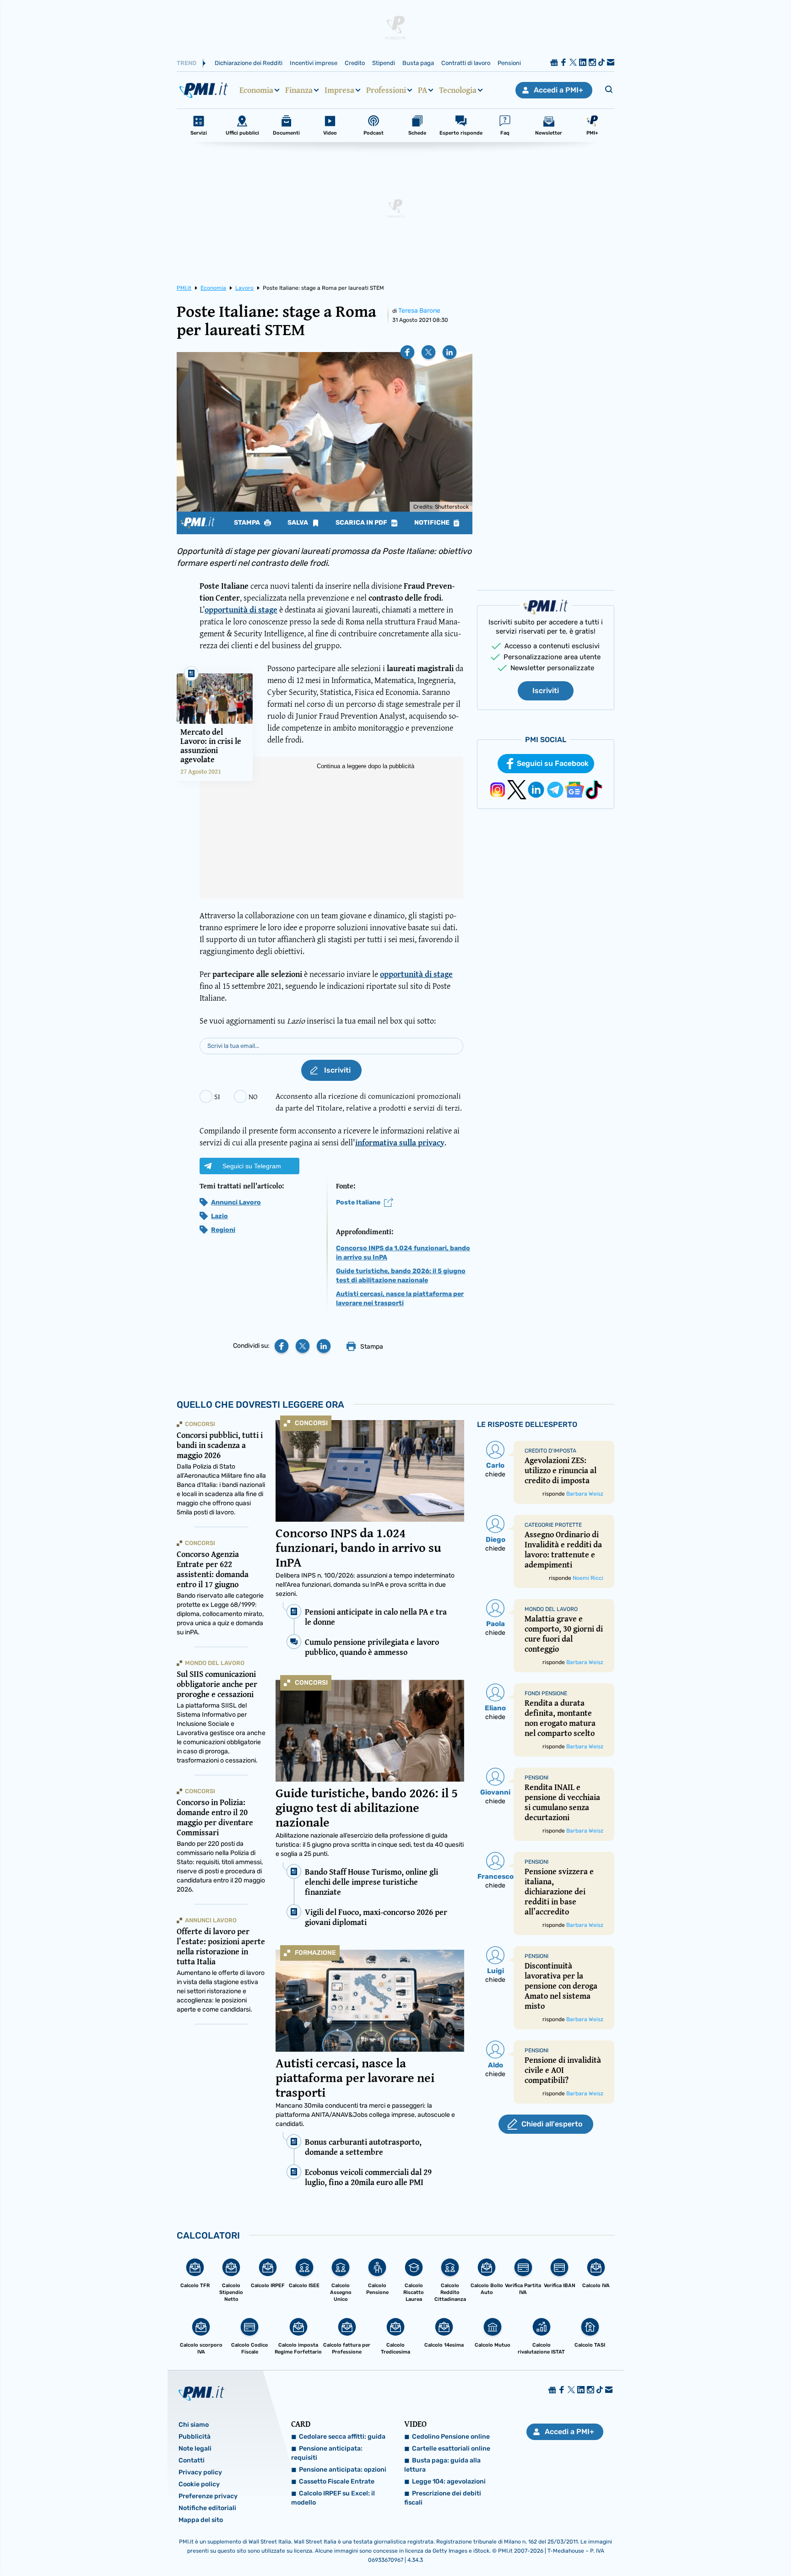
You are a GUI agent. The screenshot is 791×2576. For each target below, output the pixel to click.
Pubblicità (195, 2437)
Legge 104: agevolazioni (449, 2481)
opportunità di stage (241, 610)
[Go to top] (683, 2546)
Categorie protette (553, 1525)
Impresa (339, 90)
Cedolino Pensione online (451, 2437)
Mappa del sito (201, 2520)
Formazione (315, 1953)
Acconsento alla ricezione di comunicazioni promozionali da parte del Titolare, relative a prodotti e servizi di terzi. (369, 1102)
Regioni (223, 1230)
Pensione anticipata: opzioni (343, 2470)
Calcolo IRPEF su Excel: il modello (333, 2498)
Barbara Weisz (585, 1494)
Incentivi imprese (314, 63)
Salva (298, 523)
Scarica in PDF (362, 523)
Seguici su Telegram (252, 1166)
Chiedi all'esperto (552, 2124)
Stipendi (384, 63)
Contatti (192, 2460)
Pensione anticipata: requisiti (327, 2453)
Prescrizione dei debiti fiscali (443, 2498)
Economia (256, 90)
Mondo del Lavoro (215, 1663)
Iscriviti (546, 691)
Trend (187, 63)
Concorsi (311, 1423)
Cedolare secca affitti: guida (342, 2437)
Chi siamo (194, 2425)
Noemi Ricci (588, 1578)
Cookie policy (199, 2484)
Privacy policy (200, 2472)
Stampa (248, 523)
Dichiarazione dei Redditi (249, 63)
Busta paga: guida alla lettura (442, 2465)
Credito (355, 63)
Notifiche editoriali (207, 2508)
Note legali (195, 2449)
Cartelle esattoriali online (451, 2449)
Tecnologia (458, 90)
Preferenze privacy (208, 2496)
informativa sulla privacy (400, 1142)
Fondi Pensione (546, 1693)
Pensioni (509, 63)
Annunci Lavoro (236, 1202)
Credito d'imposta (550, 1451)
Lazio (219, 1216)
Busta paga (418, 63)
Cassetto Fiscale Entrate (337, 2481)
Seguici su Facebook (553, 763)
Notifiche (433, 523)
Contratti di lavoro (466, 63)
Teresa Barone (419, 311)
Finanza (299, 90)
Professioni (386, 90)
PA (423, 90)
